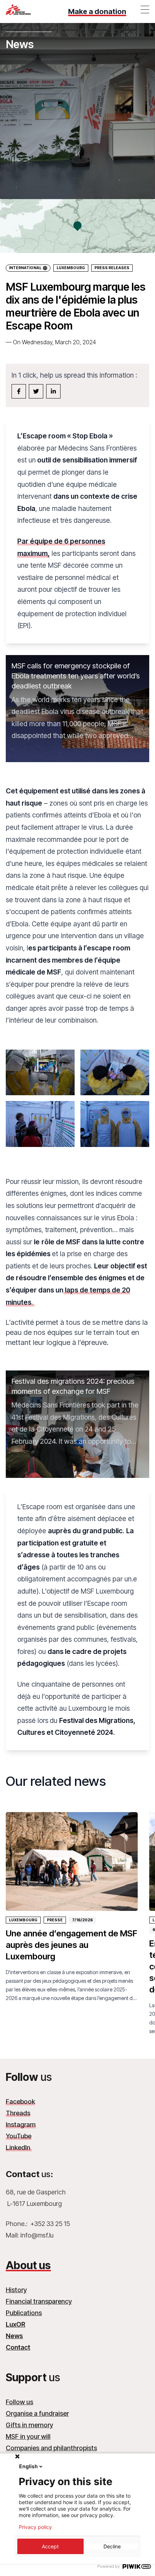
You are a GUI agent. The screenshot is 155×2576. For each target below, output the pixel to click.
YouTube (19, 2136)
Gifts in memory (29, 2425)
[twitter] (36, 391)
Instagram (21, 2125)
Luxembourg (71, 268)
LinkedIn (19, 2148)
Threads (18, 2113)
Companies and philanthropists (51, 2448)
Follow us (19, 2402)
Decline (112, 2546)
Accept (50, 2546)
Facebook (20, 2102)
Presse (55, 1920)
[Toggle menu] (145, 9)
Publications (24, 2313)
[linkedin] (53, 391)
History (16, 2290)
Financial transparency (39, 2301)
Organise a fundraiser (37, 2413)
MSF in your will (28, 2436)
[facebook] (19, 391)
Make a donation (97, 11)
